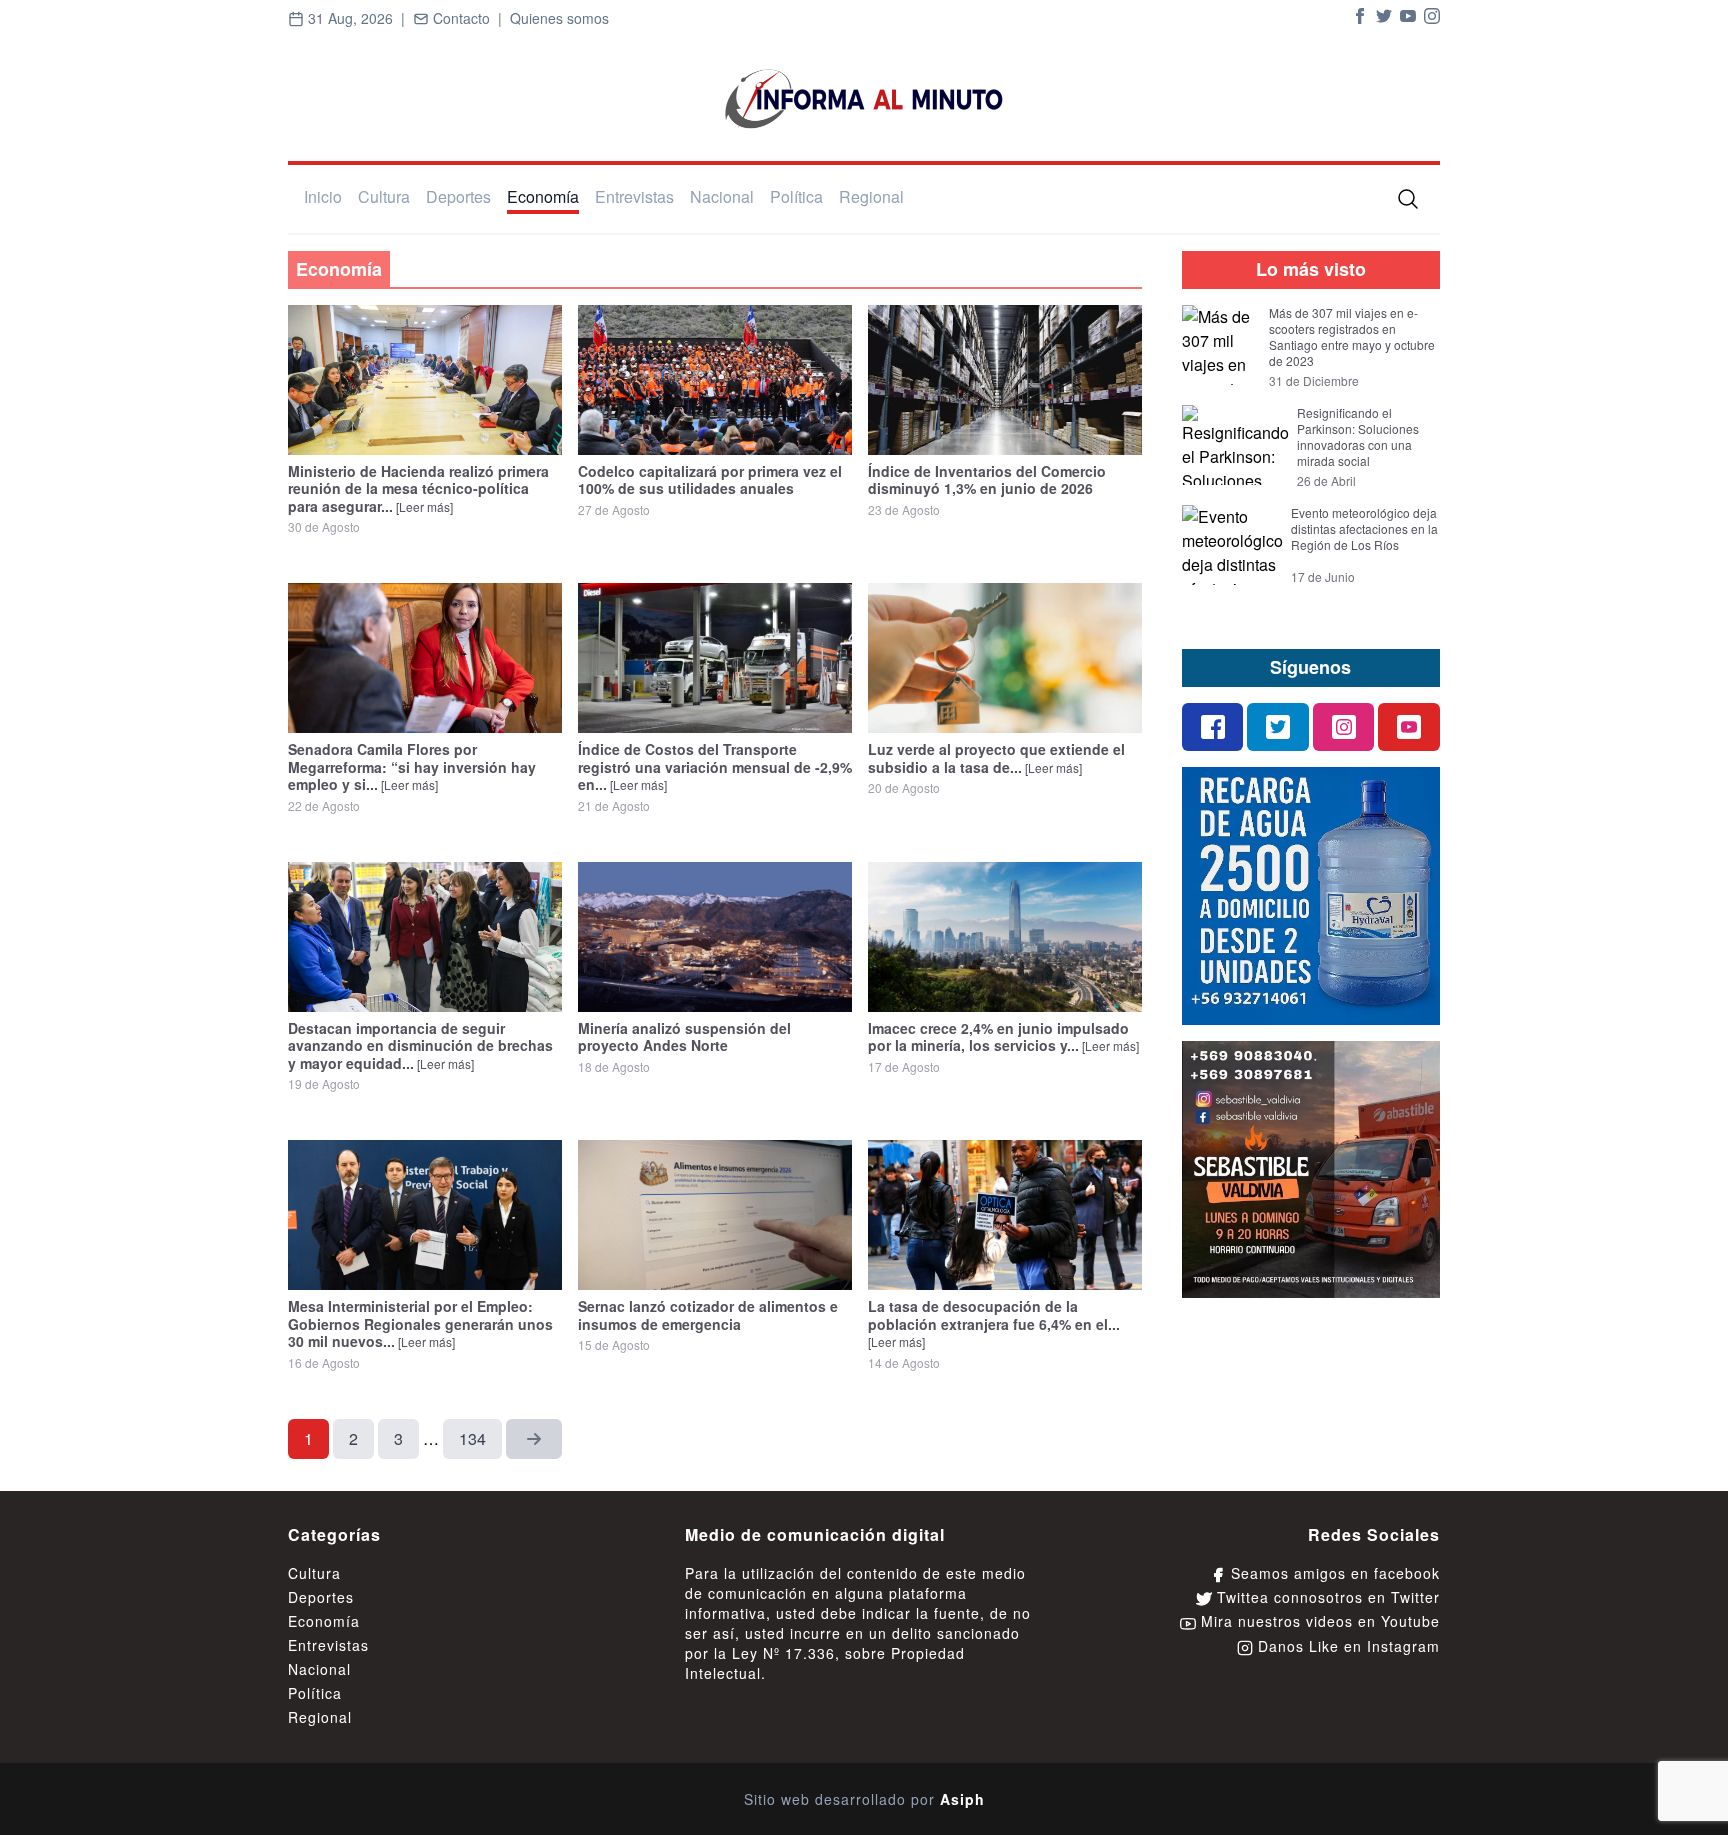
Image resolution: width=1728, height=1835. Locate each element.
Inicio (323, 196)
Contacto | (469, 18)
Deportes (458, 196)
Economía (543, 196)
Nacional (722, 196)
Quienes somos (559, 18)
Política (796, 196)
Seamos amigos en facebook (1333, 1573)
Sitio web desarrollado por (864, 1799)
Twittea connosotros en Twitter (1326, 1597)
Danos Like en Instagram (1346, 1646)
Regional (871, 196)
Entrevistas (634, 196)
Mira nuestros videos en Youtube (1318, 1621)
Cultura (384, 196)
